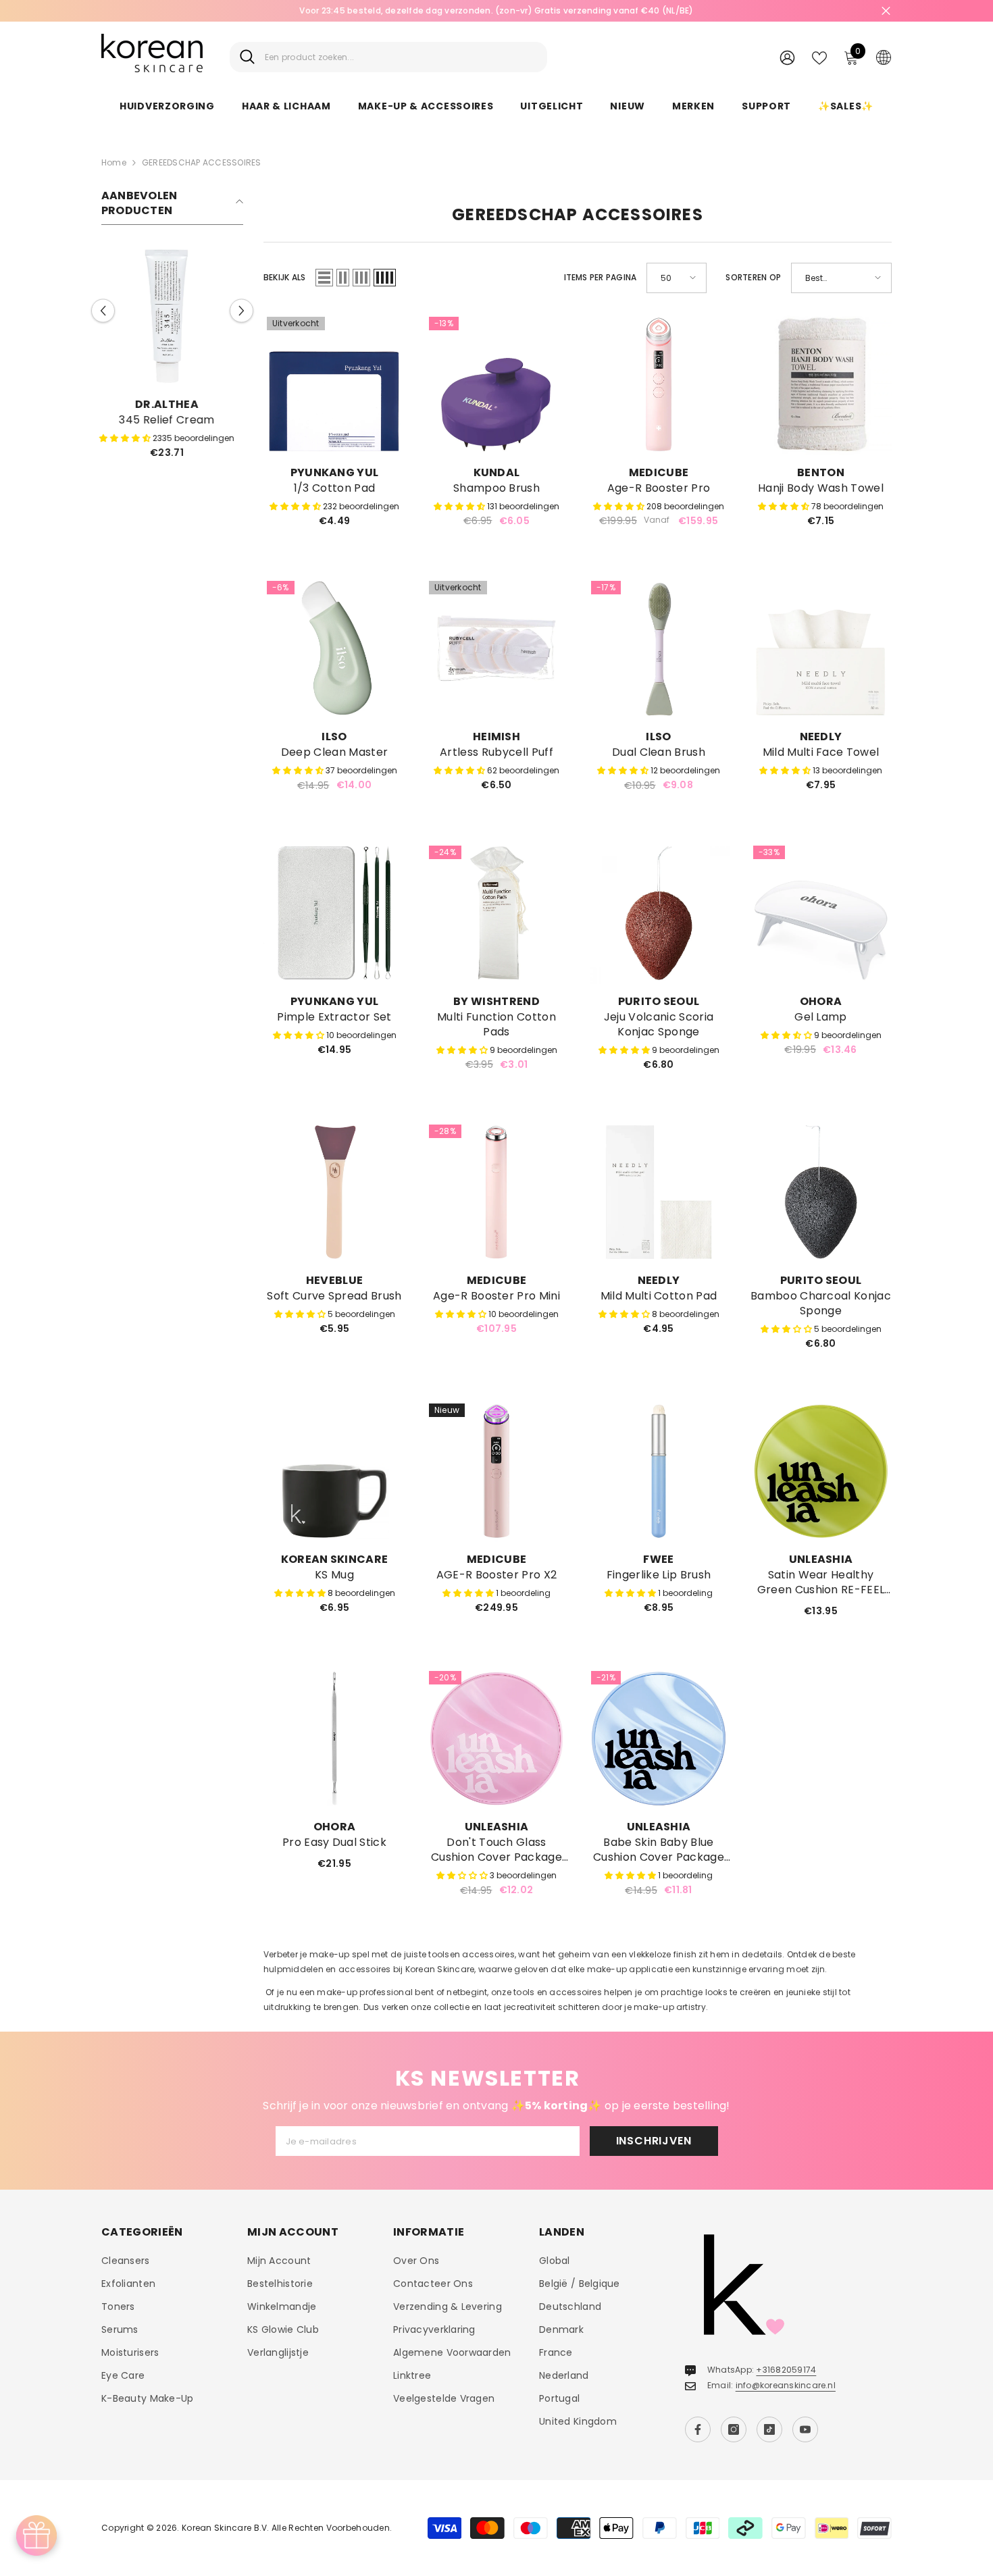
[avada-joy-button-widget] (36, 2535)
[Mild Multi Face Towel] (821, 648)
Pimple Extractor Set (334, 1017)
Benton (821, 472)
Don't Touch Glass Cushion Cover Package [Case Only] (496, 1850)
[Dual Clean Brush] (659, 648)
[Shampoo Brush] (496, 384)
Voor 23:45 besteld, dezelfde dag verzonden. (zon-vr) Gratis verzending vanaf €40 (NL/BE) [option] (496, 10)
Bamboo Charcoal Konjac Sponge (821, 1304)
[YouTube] (805, 2429)
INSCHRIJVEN (654, 2141)
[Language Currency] (884, 57)
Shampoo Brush (496, 488)
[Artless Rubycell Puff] (496, 648)
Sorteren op (753, 277)
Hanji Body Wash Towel (821, 488)
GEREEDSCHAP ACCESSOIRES (202, 162)
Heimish (496, 737)
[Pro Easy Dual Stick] (334, 1738)
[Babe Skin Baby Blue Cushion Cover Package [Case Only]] (659, 1738)
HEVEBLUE (335, 1280)
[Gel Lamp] (821, 913)
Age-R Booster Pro (659, 488)
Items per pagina (601, 277)
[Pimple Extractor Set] (334, 913)
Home (114, 162)
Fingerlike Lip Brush (659, 1575)
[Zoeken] (388, 57)
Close (886, 11)
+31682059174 (786, 2370)
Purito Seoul (659, 1001)
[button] (103, 310)
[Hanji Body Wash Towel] (821, 384)
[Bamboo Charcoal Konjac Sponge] (821, 1192)
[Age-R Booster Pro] (659, 384)
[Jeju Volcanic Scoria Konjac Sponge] (659, 913)
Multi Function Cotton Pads (496, 1025)
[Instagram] (734, 2429)
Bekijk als (284, 277)
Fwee (658, 1559)
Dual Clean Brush (659, 752)
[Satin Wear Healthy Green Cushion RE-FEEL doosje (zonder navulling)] (821, 1471)
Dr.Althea (172, 404)
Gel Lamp (821, 1017)
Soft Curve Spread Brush (334, 1296)
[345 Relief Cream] (172, 316)
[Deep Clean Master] (334, 648)
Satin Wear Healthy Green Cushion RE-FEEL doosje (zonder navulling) (821, 1582)
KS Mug (334, 1575)
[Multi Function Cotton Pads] (496, 913)
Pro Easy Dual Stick (334, 1843)
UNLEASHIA (821, 1559)
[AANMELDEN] (787, 57)
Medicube (659, 472)
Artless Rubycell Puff (496, 752)
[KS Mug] (334, 1471)
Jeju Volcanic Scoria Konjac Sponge (659, 1025)
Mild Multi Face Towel (821, 752)
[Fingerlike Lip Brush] (659, 1471)
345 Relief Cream (172, 420)
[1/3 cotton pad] (334, 384)
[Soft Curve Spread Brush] (334, 1192)
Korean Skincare (335, 1559)
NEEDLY (821, 737)
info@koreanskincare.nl (786, 2385)
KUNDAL (497, 472)
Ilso (334, 737)
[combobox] (401, 57)
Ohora (821, 1001)
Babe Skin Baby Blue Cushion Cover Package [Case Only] (659, 1850)
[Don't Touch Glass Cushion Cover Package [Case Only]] (496, 1738)
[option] (172, 357)
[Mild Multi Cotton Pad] (659, 1192)
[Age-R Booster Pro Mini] (496, 1192)
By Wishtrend (496, 1001)
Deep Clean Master (334, 752)
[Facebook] (698, 2429)
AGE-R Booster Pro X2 (496, 1575)
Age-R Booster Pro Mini (496, 1296)
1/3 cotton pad (334, 488)
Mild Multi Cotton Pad (659, 1296)
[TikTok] (769, 2429)
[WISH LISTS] (819, 57)
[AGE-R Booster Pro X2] (496, 1471)
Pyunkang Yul (335, 472)
